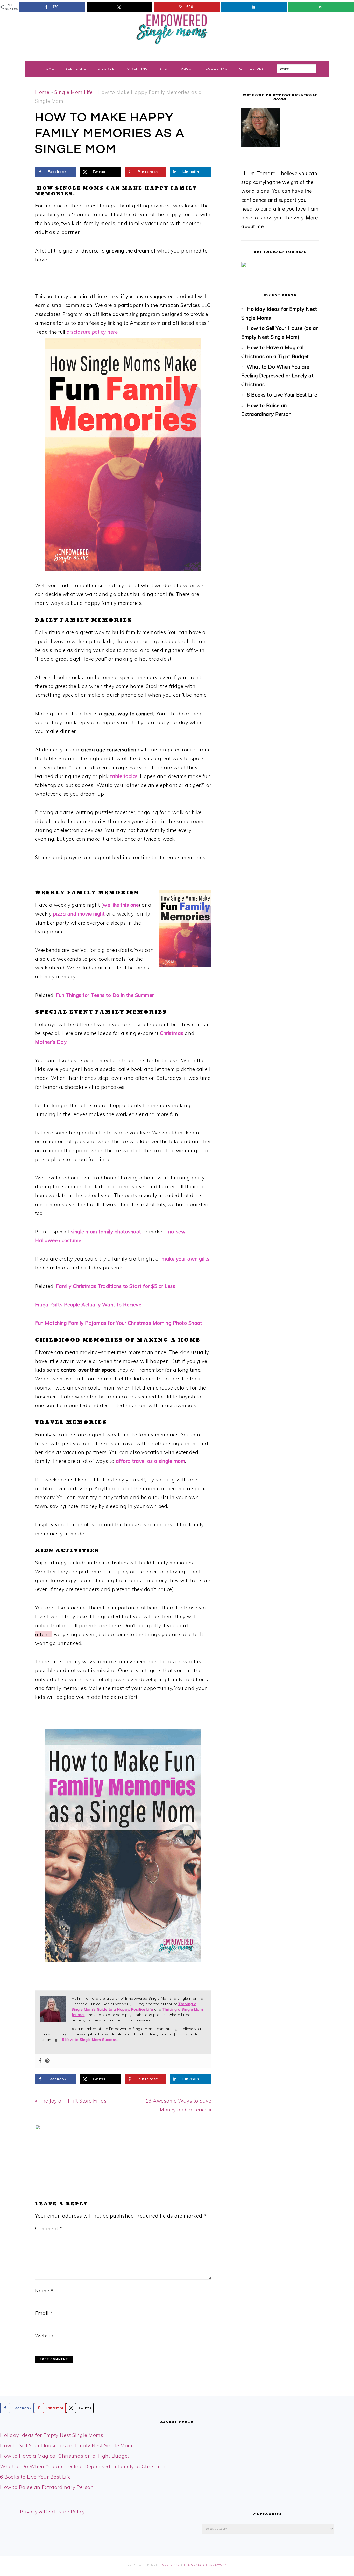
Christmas (172, 1033)
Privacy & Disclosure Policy (52, 2512)
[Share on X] (119, 7)
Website (45, 2336)
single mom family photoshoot (107, 1232)
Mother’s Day (51, 1042)
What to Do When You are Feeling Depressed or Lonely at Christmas (277, 376)
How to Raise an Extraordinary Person (47, 2487)
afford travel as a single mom (151, 1461)
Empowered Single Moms (177, 28)
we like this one (121, 905)
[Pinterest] (47, 2061)
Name (44, 2291)
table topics (124, 776)
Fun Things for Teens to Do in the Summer (105, 995)
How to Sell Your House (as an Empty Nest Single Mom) (67, 2445)
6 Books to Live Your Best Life (282, 395)
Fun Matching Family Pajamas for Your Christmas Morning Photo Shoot (119, 1323)
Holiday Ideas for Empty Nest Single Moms (52, 2435)
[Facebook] (40, 2061)
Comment (49, 2228)
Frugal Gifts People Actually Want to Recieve (88, 1305)
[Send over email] (321, 7)
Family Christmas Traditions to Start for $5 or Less (116, 1286)
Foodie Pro (170, 2565)
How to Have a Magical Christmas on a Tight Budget (65, 2456)
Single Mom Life (74, 92)
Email (44, 2313)
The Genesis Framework (205, 2565)
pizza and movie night (80, 914)
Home (42, 92)
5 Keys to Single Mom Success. (90, 2040)
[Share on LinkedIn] (254, 7)
